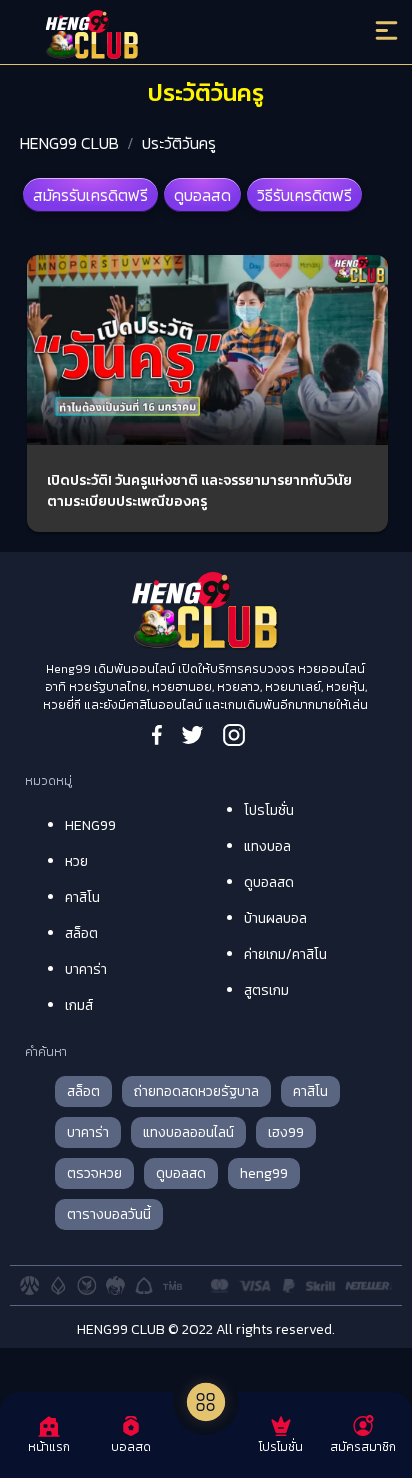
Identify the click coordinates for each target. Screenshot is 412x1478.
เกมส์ (79, 1005)
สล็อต (81, 933)
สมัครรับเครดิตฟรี (90, 195)
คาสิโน (82, 897)
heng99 (264, 1173)
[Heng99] (160, 35)
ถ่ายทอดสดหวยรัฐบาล (196, 1091)
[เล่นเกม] (206, 1402)
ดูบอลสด (202, 195)
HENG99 (90, 825)
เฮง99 (286, 1132)
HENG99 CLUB (69, 143)
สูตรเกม (266, 990)
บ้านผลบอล (275, 918)
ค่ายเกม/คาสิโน (285, 954)
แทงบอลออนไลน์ (188, 1132)
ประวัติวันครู (179, 143)
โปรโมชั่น (269, 810)
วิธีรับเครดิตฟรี (304, 195)
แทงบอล (267, 846)
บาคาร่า (86, 969)
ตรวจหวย (94, 1173)
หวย (76, 861)
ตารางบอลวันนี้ (109, 1214)
